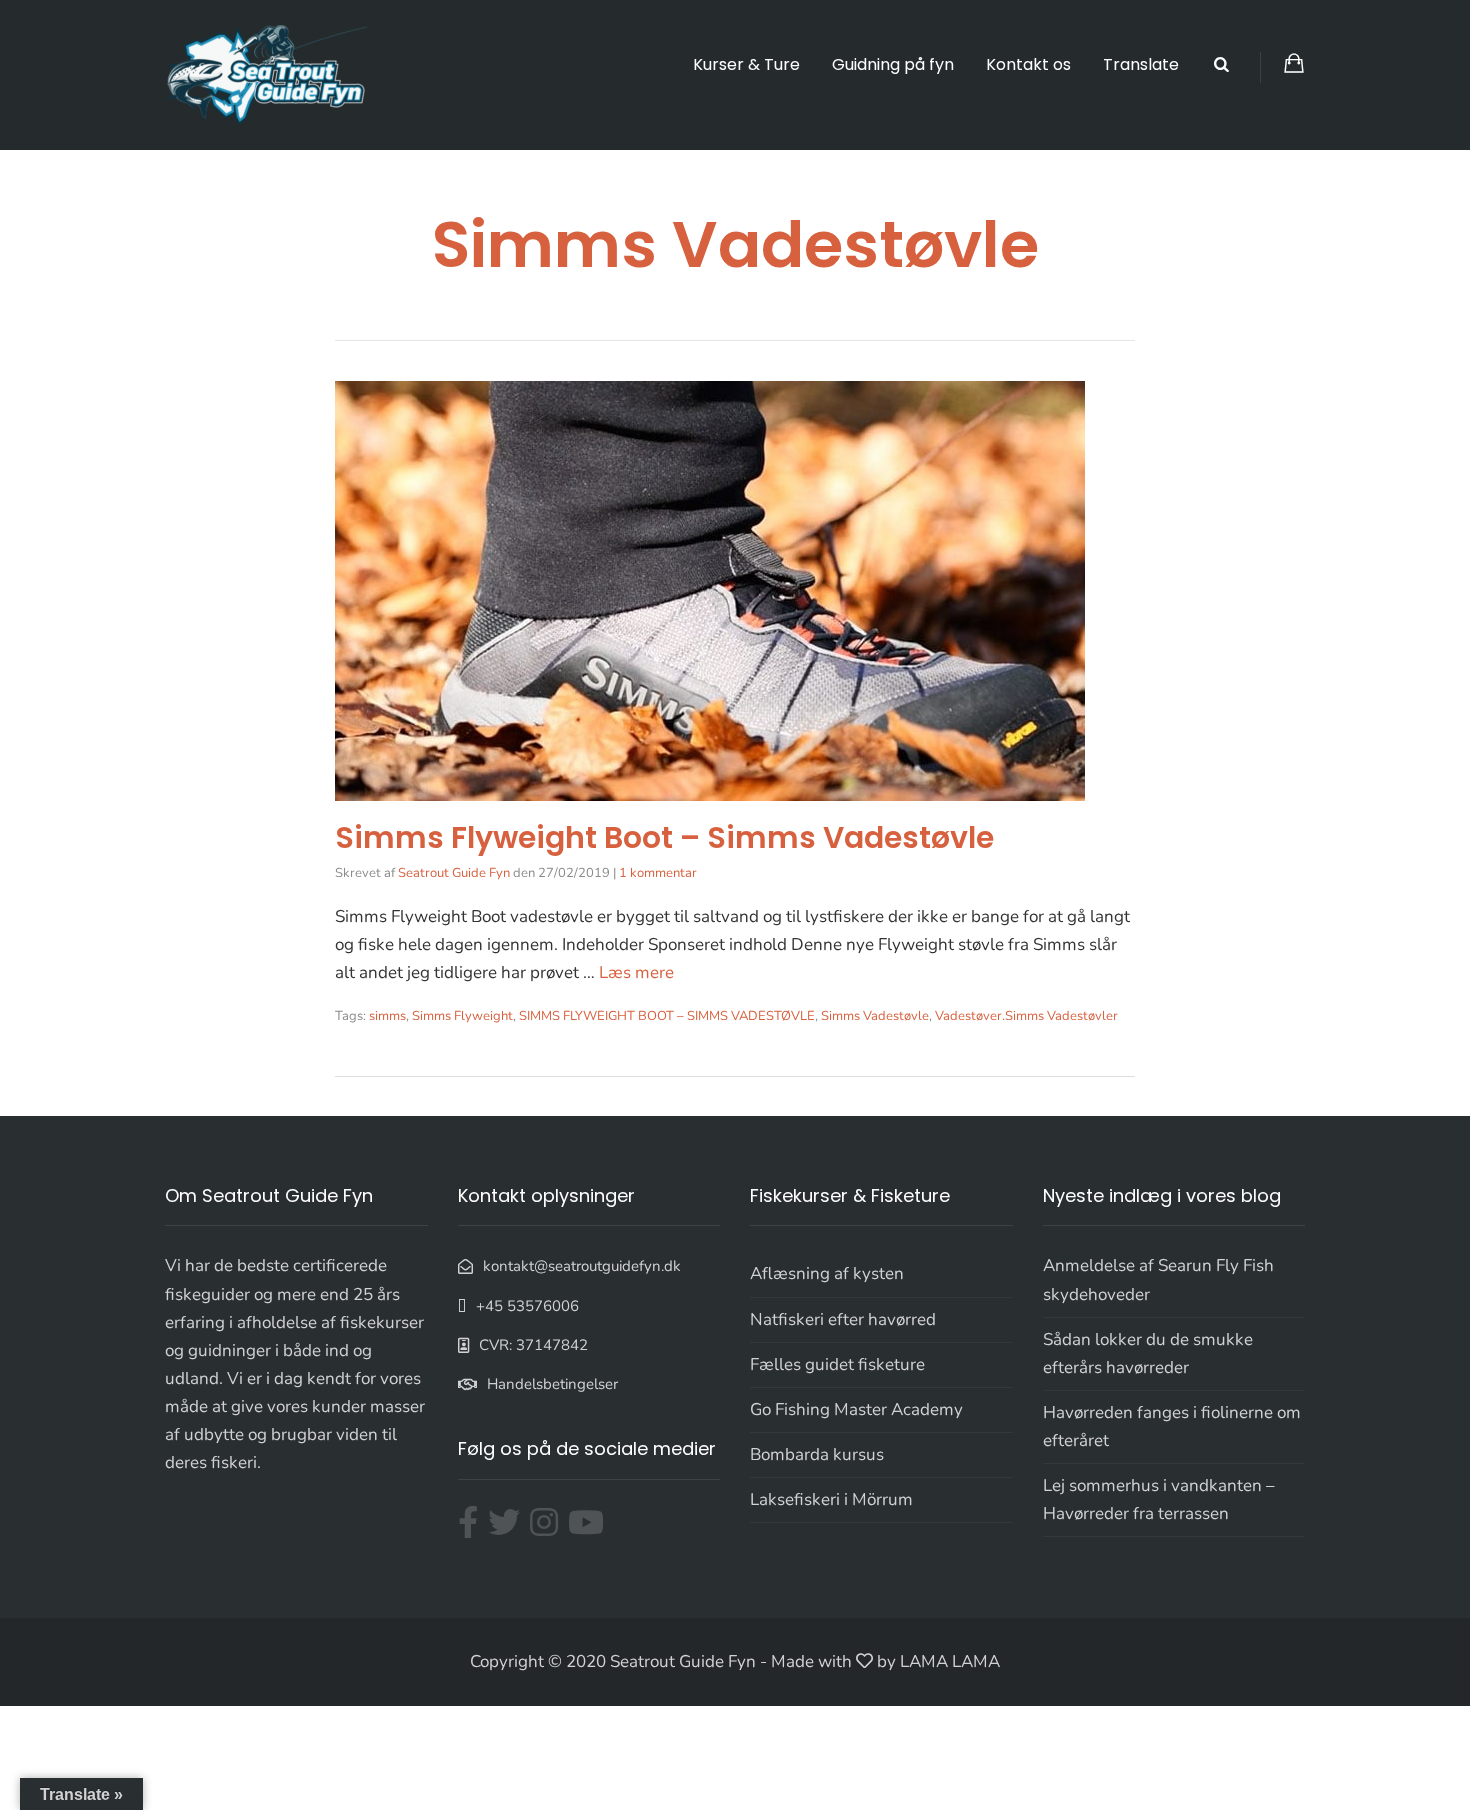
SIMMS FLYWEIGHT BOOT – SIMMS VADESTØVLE (667, 1016)
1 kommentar (658, 873)
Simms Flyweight (462, 1016)
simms (387, 1016)
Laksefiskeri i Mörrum (831, 1499)
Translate (1141, 64)
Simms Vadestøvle (875, 1016)
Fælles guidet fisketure (837, 1364)
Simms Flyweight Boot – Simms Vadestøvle (664, 837)
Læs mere (636, 972)
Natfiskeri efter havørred (843, 1319)
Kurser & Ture (746, 64)
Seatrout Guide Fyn (454, 873)
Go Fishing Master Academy (856, 1409)
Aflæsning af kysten (827, 1273)
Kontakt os (1028, 64)
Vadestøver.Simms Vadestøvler (1026, 1016)
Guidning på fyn (893, 64)
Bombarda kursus (817, 1454)
